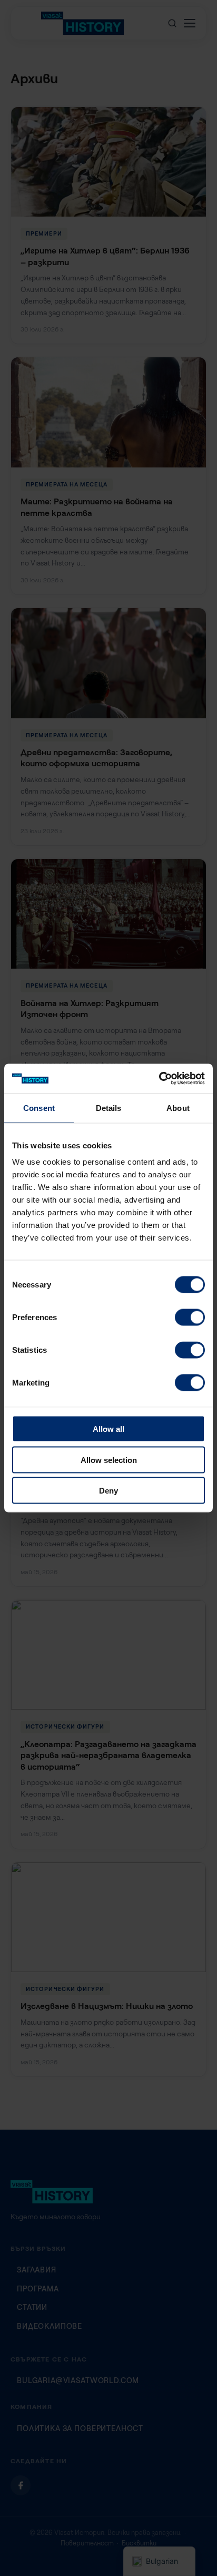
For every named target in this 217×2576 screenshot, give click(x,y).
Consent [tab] (39, 1108)
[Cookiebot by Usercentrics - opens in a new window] (159, 1079)
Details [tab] (109, 1108)
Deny (108, 1491)
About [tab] (178, 1108)
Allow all (108, 1429)
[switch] (190, 1318)
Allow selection (109, 1460)
